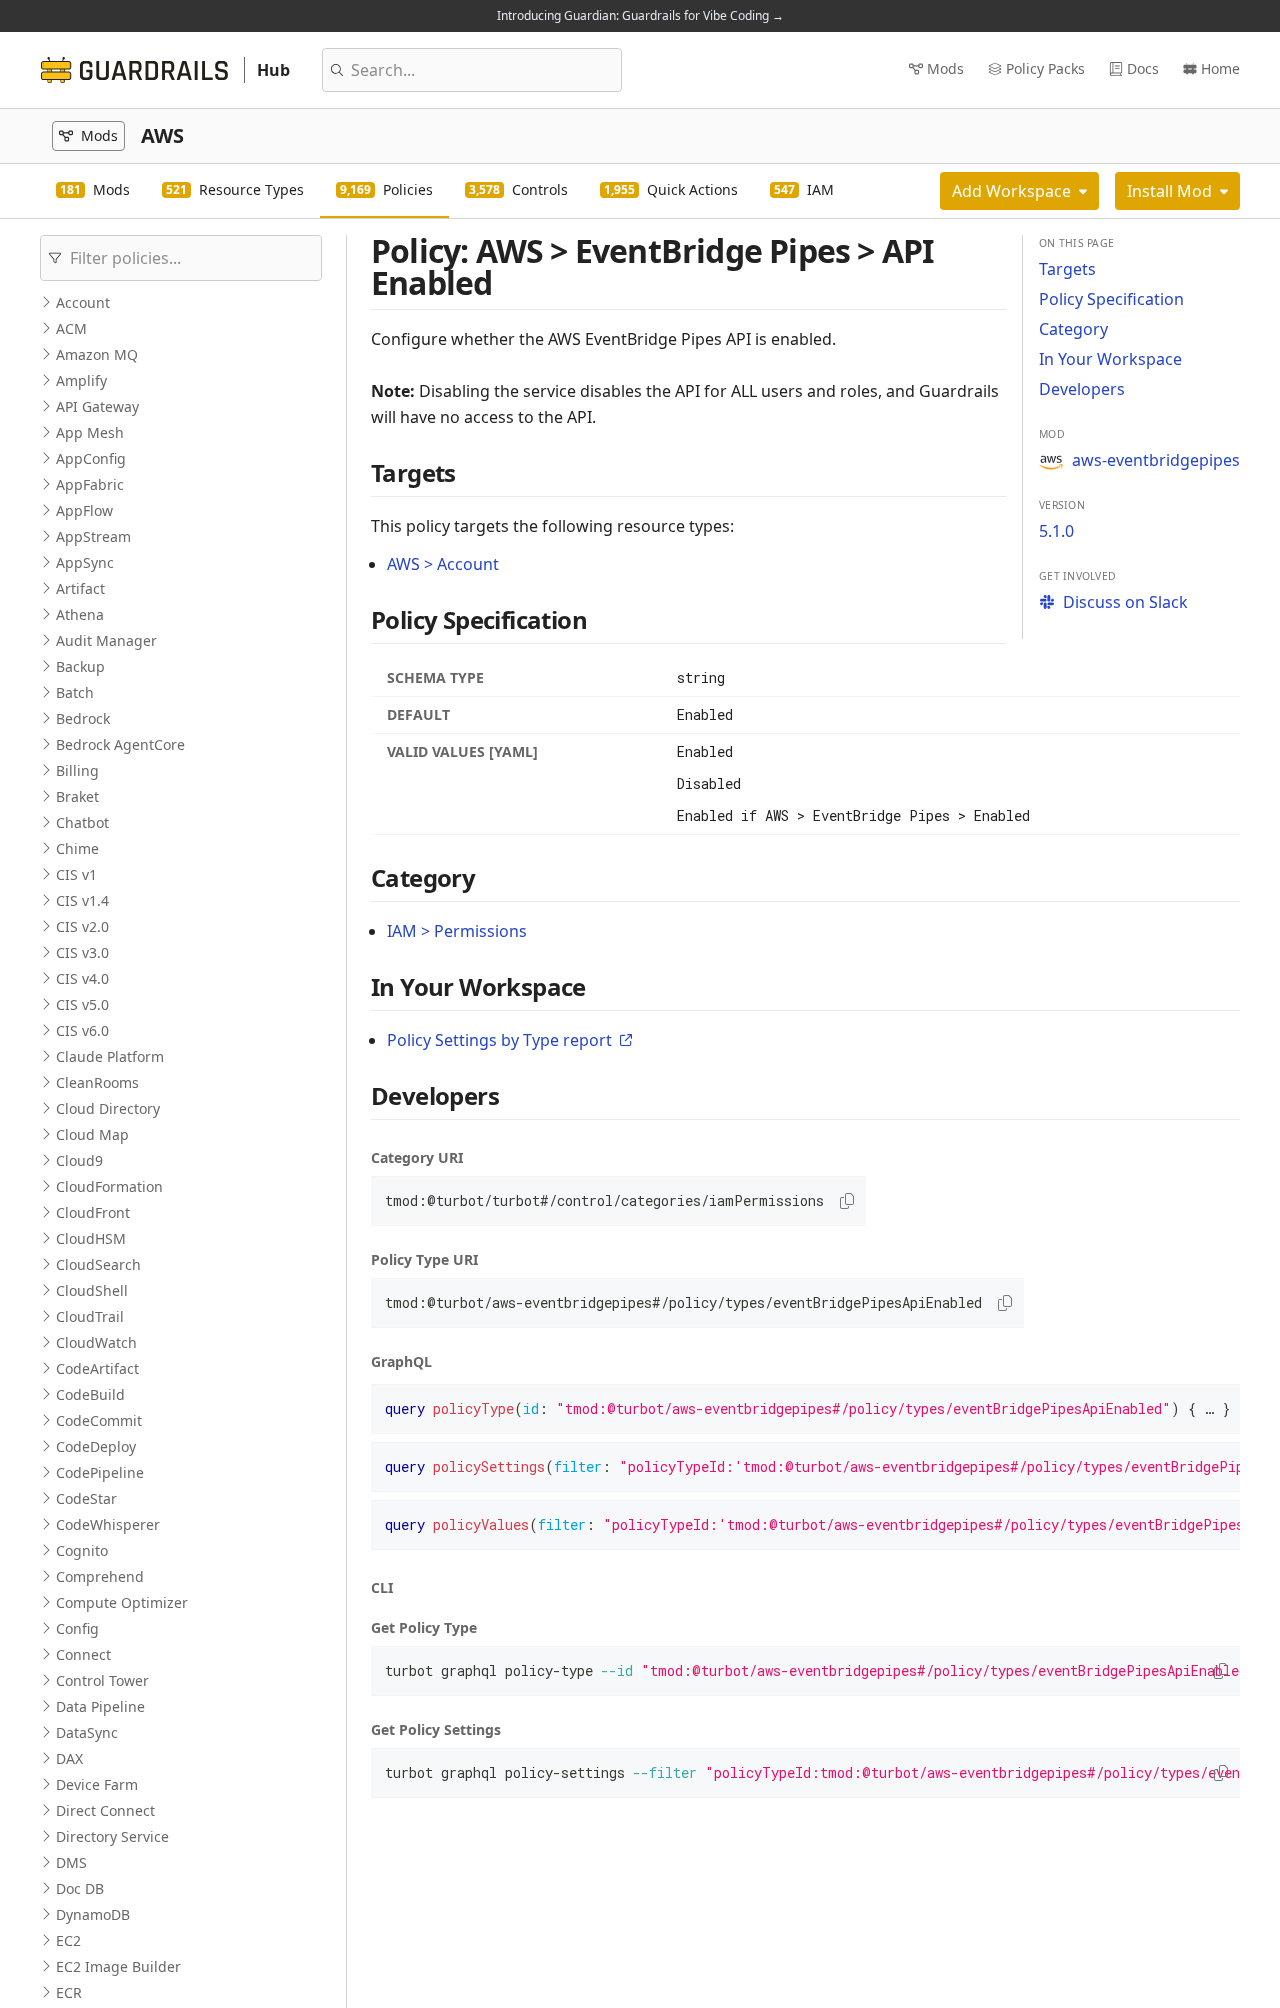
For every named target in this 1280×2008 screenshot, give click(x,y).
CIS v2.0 (82, 926)
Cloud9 (79, 1160)
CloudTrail (90, 1316)
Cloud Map (92, 1134)
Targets (1067, 269)
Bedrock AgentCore (120, 744)
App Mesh (90, 432)
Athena (80, 614)
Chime (77, 848)
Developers (1082, 389)
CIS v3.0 (82, 952)
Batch (75, 692)
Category (1073, 329)
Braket (77, 796)
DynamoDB (93, 1914)
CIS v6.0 (82, 1030)
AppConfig (91, 458)
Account (83, 302)
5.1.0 (1056, 531)
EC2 (68, 1940)
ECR (69, 1992)
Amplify (81, 380)
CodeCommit (99, 1420)
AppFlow (84, 510)
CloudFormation (109, 1186)
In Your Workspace (1110, 359)
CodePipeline (100, 1472)
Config (77, 1628)
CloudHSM (91, 1238)
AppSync (85, 562)
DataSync (87, 1732)
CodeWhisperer (108, 1524)
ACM (71, 328)
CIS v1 (76, 874)
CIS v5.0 (82, 1004)
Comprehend (100, 1576)
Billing (77, 770)
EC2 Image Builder (118, 1966)
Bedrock (83, 718)
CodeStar (86, 1498)
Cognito (82, 1550)
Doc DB (80, 1888)
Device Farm (97, 1784)
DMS (71, 1862)
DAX (69, 1758)
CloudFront (93, 1212)
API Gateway (97, 406)
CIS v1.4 (82, 900)
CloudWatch (96, 1342)
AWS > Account (443, 564)
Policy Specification (1111, 299)
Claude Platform (110, 1056)
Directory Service (112, 1836)
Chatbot (82, 822)
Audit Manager (106, 640)
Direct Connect (105, 1810)
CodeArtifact (97, 1368)
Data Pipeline (100, 1706)
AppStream (93, 536)
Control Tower (102, 1680)
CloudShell (92, 1290)
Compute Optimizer (122, 1602)
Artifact (80, 588)
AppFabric (90, 484)
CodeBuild (90, 1394)
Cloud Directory (108, 1108)
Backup (80, 666)
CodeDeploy (96, 1446)
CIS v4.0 (82, 978)
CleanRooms (97, 1082)
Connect (83, 1654)
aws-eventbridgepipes (1156, 460)
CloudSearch (98, 1264)
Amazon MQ (97, 354)
